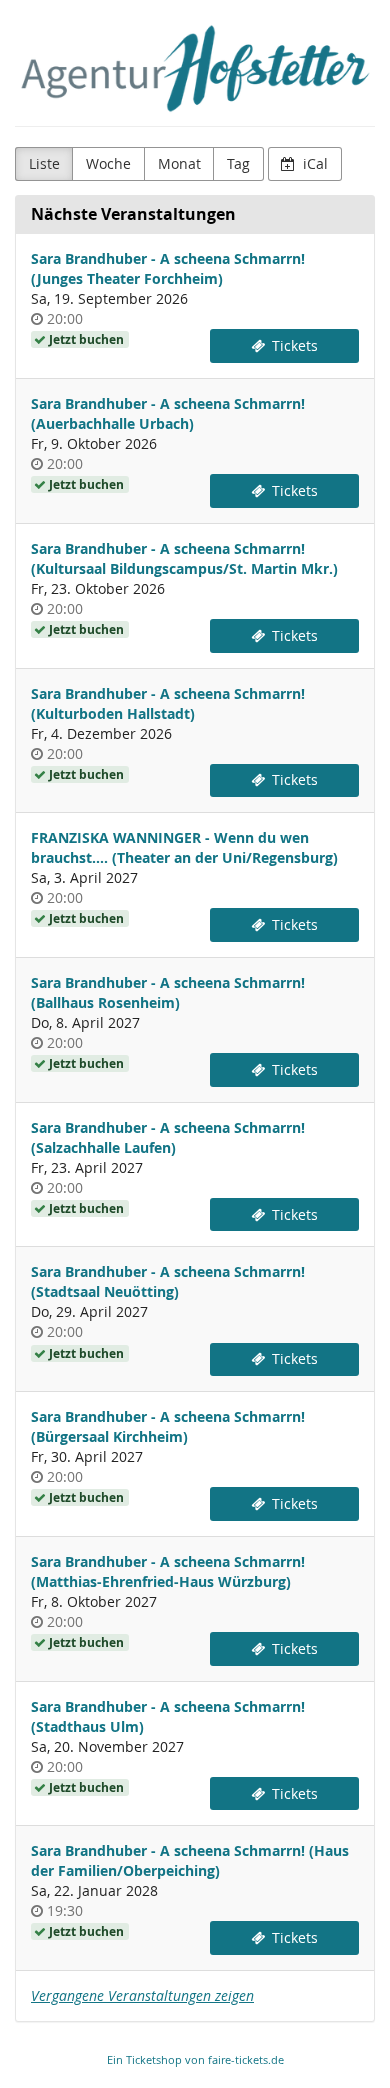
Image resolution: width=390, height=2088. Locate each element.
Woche (108, 163)
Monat (179, 163)
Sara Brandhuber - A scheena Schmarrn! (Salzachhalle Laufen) (168, 1137)
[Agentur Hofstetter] (195, 68)
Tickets (293, 345)
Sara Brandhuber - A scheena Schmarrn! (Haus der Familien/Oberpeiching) (190, 1860)
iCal (313, 163)
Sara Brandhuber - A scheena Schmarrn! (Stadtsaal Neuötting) (168, 1281)
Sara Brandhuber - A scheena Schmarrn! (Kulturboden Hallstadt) (168, 703)
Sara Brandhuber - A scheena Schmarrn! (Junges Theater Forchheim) (168, 268)
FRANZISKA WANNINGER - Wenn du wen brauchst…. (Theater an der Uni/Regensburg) (184, 847)
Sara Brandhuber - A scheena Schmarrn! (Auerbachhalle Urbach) (168, 413)
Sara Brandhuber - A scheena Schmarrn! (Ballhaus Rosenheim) (168, 992)
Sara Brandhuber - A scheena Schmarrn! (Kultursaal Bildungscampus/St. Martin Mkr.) (184, 558)
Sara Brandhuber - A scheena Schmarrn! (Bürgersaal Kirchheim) (168, 1426)
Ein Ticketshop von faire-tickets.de (195, 2059)
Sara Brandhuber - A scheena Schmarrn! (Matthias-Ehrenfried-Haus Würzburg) (168, 1571)
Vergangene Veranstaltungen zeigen (142, 1995)
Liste (44, 163)
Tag (238, 163)
